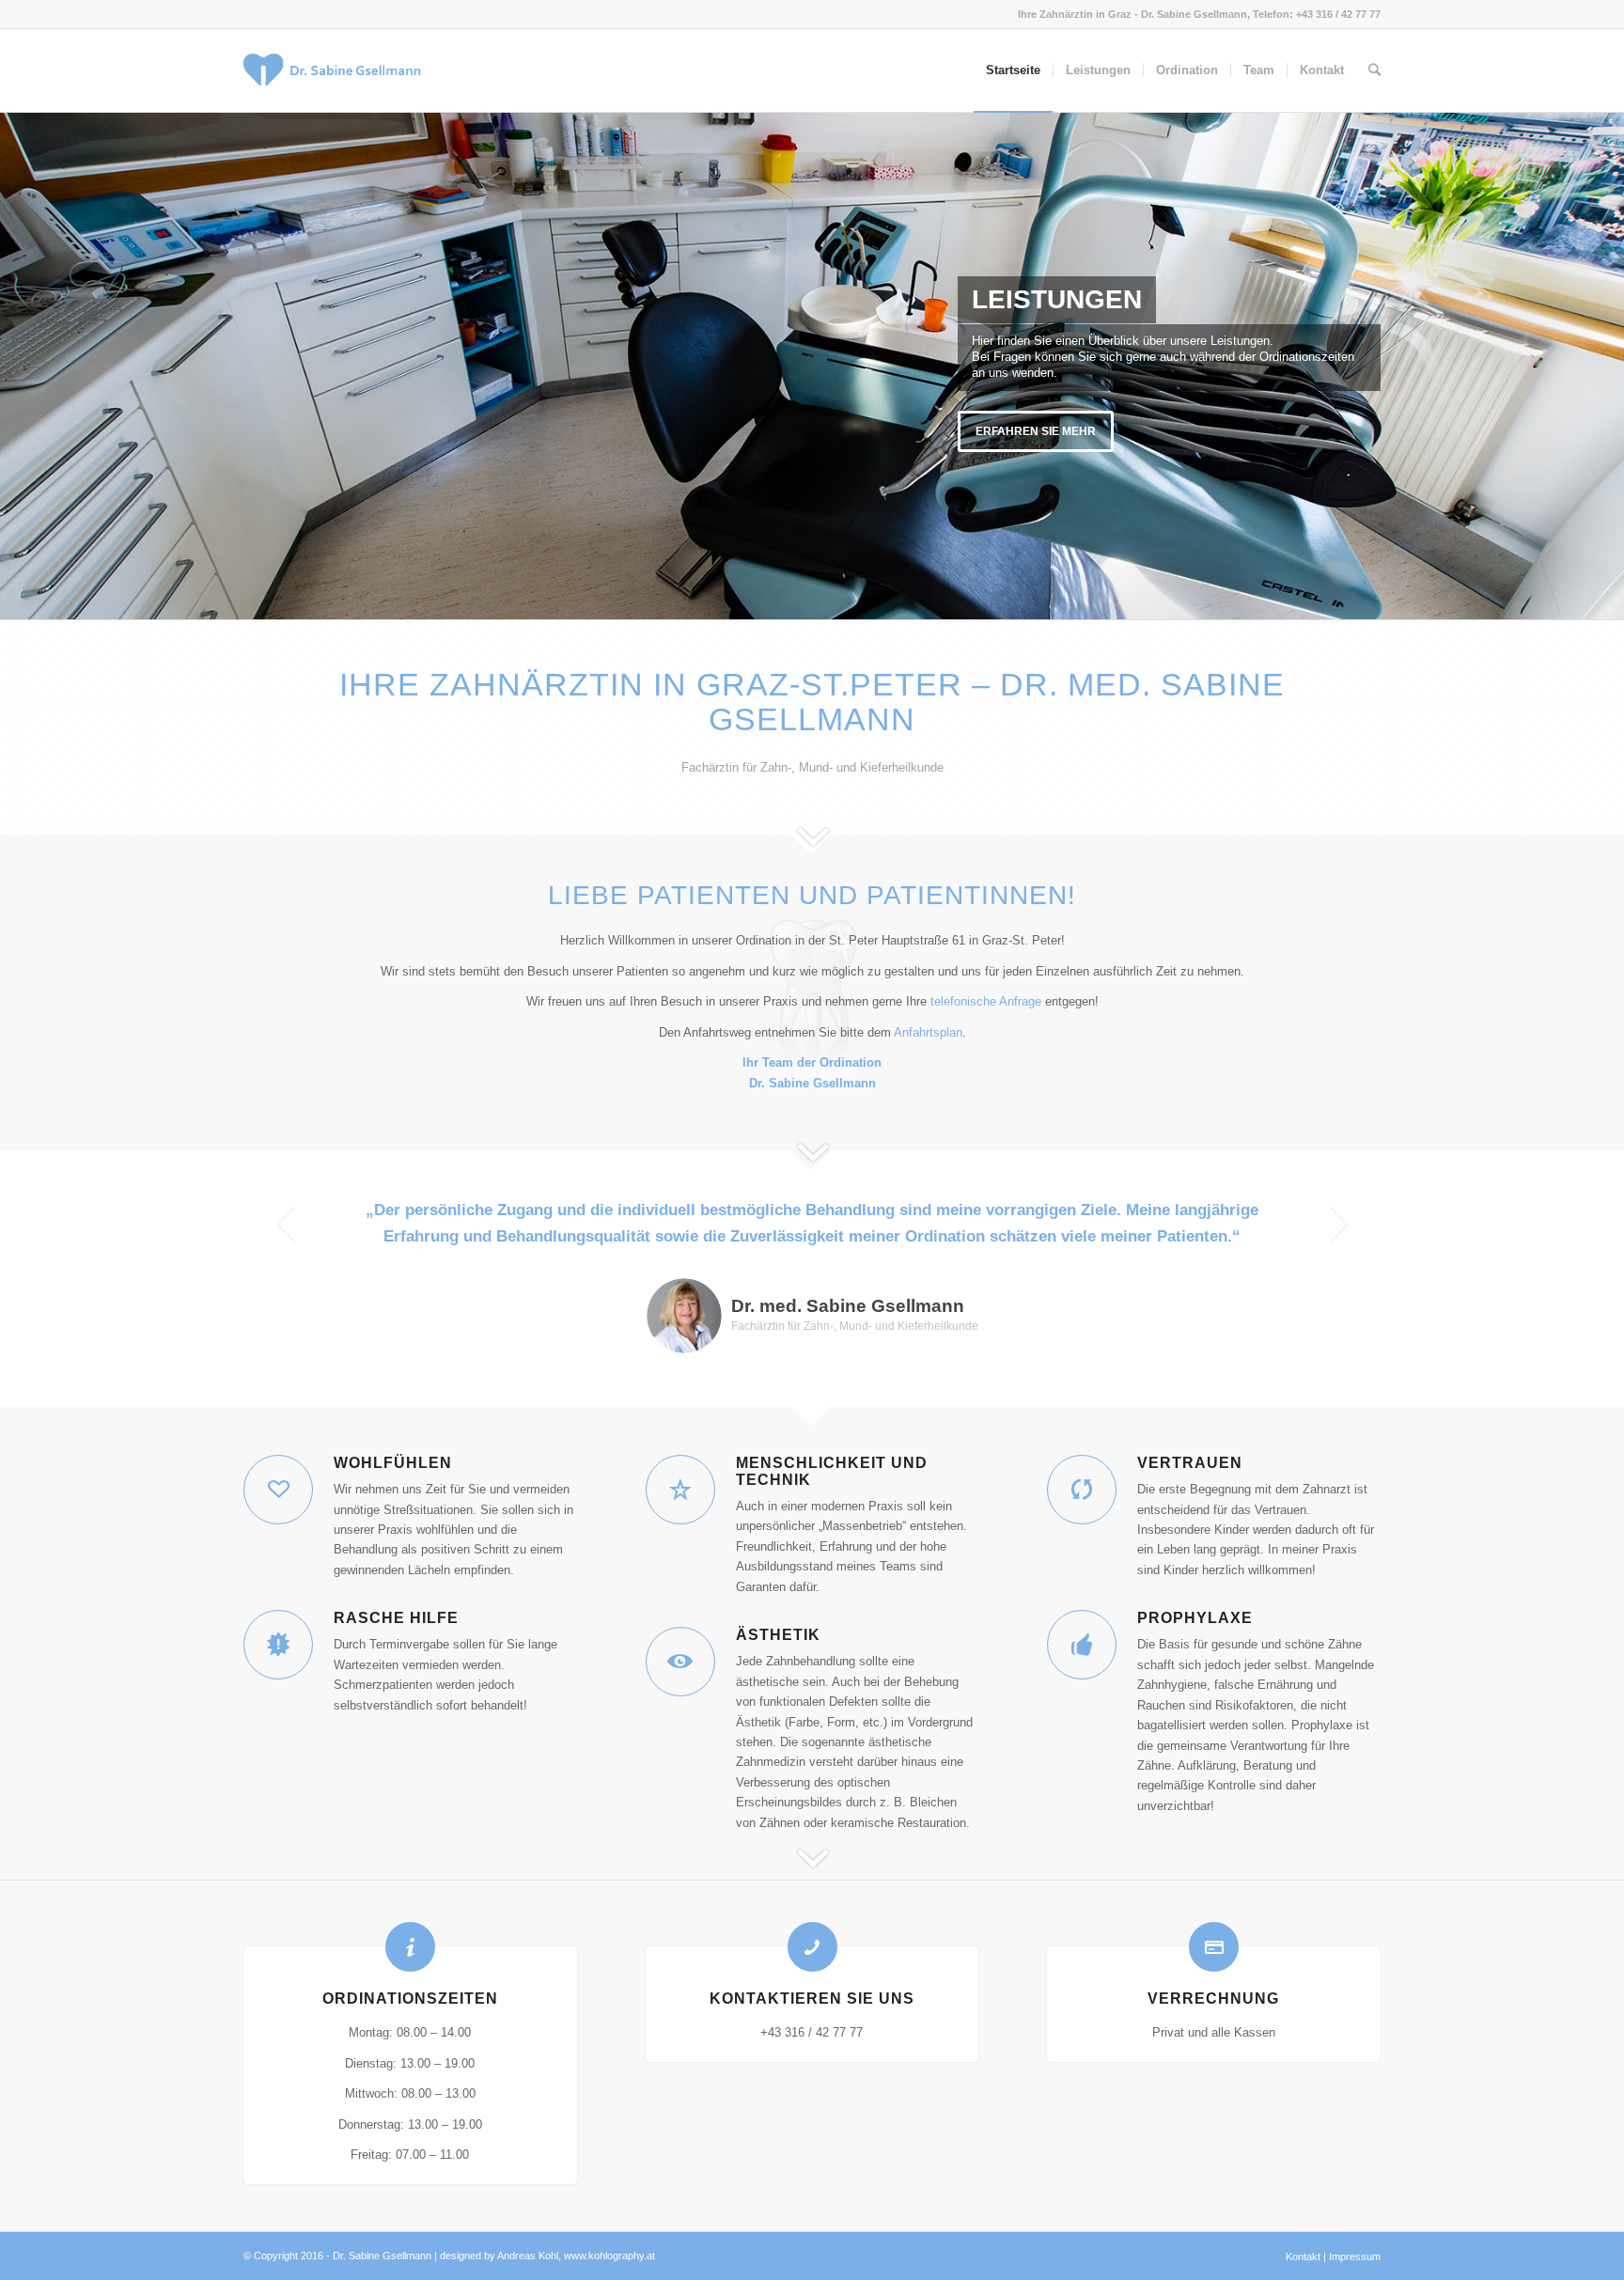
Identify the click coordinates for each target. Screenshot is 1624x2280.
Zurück (286, 1225)
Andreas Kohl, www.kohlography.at (576, 2256)
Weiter (1338, 1225)
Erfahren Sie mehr (1036, 431)
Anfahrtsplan (928, 1032)
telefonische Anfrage (986, 1001)
